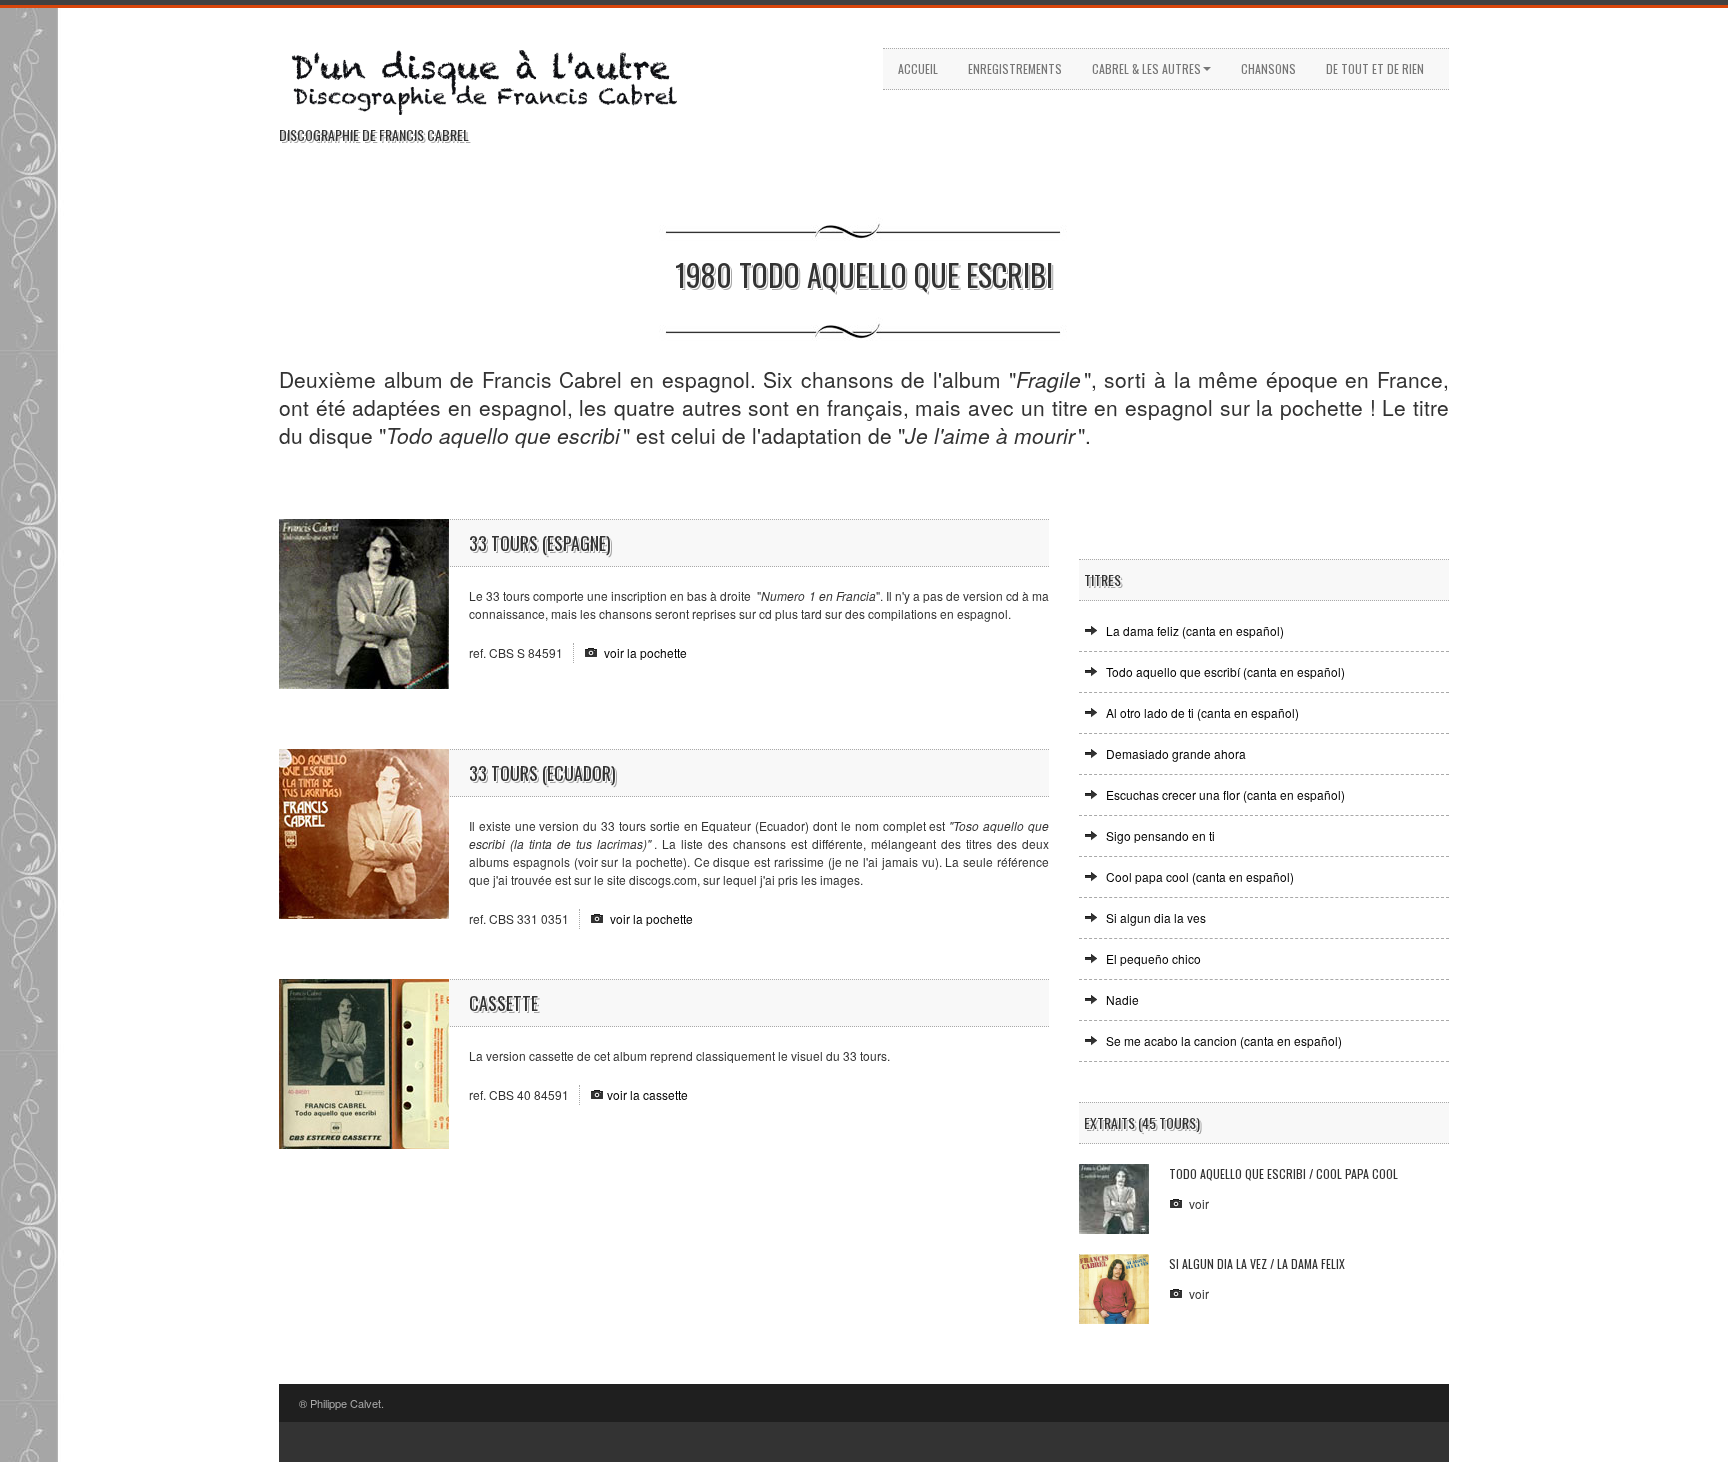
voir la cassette (647, 1094)
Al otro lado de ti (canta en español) (1202, 712)
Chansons (1268, 68)
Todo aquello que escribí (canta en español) (1225, 671)
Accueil (918, 68)
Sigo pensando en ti (1160, 835)
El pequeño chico (1153, 958)
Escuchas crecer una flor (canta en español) (1225, 794)
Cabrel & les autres (1146, 68)
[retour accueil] (524, 79)
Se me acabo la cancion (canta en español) (1224, 1040)
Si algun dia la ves (1156, 917)
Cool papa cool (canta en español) (1200, 876)
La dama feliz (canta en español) (1195, 630)
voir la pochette (645, 652)
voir (1199, 1203)
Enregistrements (1015, 68)
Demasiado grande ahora (1176, 753)
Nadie (1122, 999)
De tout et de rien (1375, 68)
